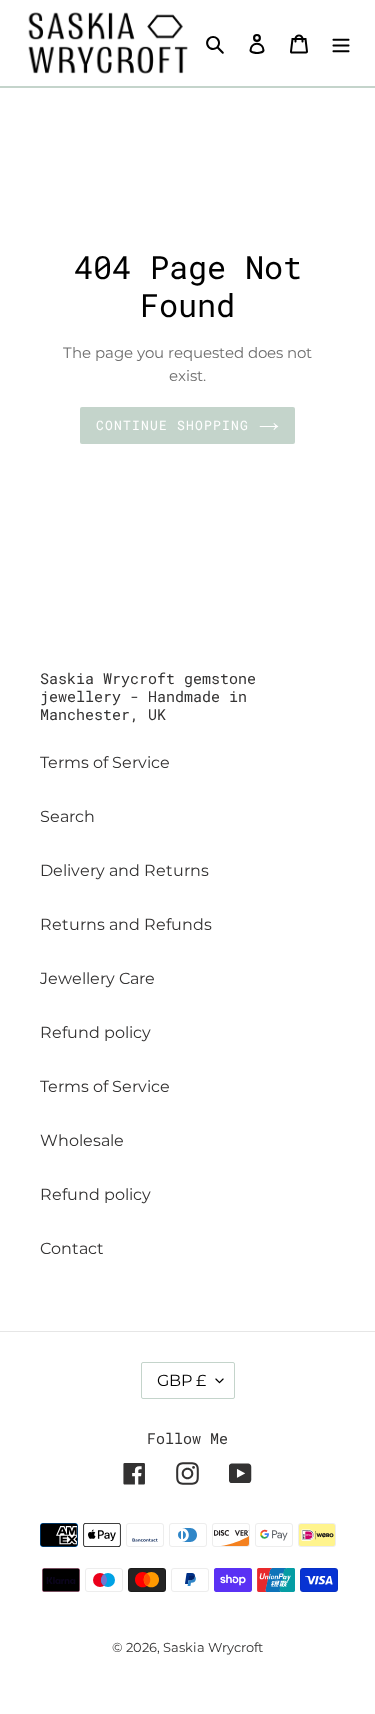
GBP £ (181, 1380)
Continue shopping (173, 425)
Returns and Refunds (126, 924)
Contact (72, 1248)
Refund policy (95, 1032)
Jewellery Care (97, 978)
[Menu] (341, 43)
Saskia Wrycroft (213, 1647)
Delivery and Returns (124, 870)
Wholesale (82, 1140)
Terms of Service (105, 762)
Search (67, 816)
